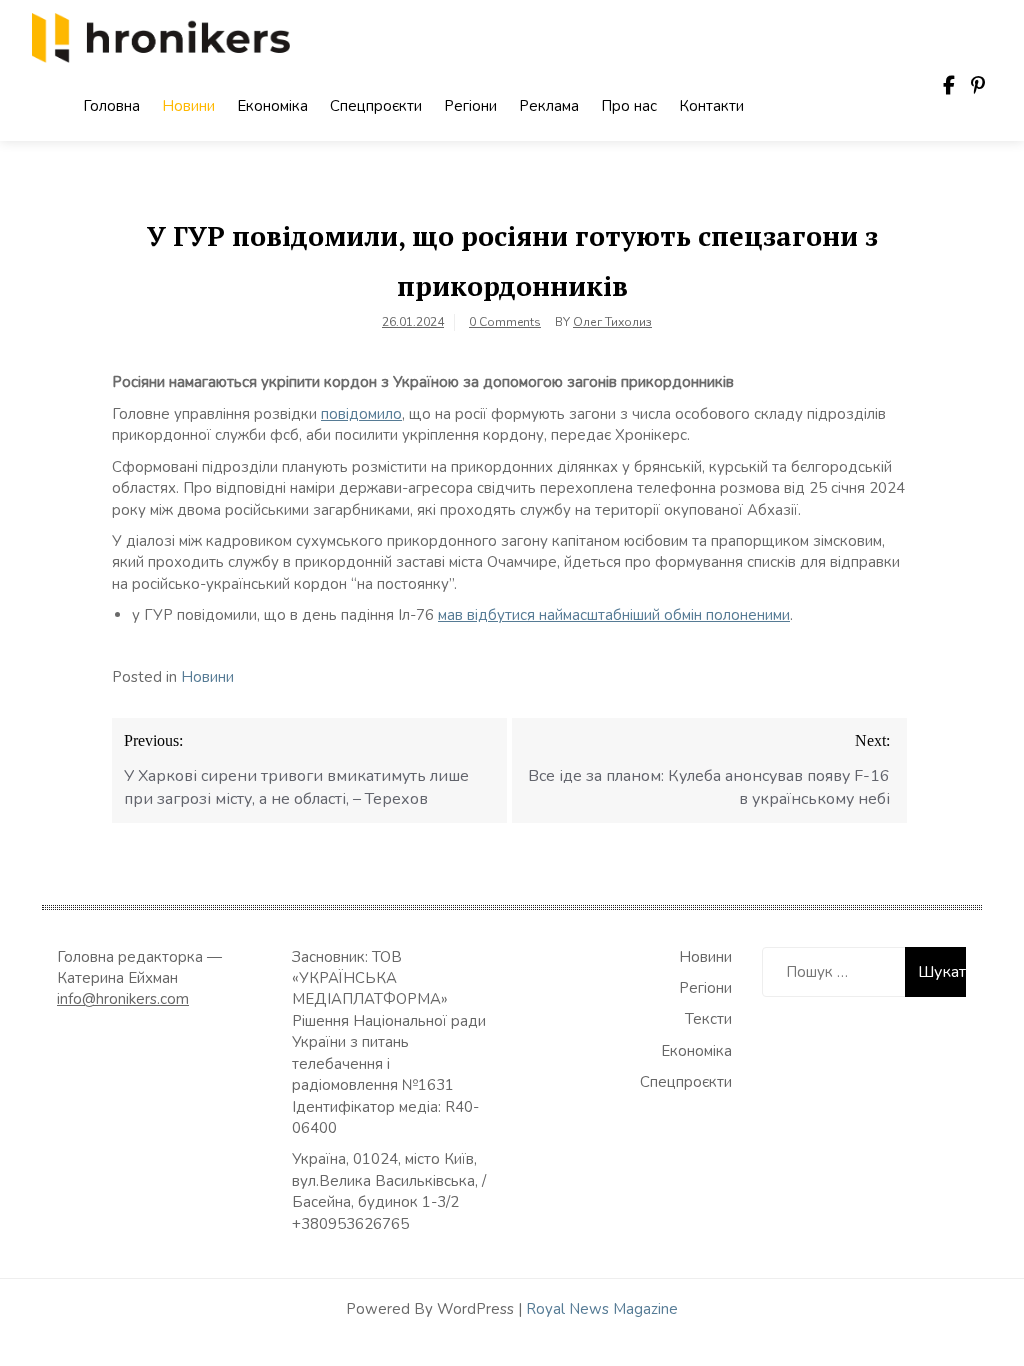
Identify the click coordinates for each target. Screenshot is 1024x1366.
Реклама (549, 106)
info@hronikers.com (123, 999)
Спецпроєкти (376, 106)
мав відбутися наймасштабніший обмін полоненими (614, 615)
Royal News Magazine (602, 1309)
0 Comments (505, 322)
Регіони (470, 106)
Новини (188, 106)
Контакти (711, 106)
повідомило (361, 414)
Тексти (708, 1019)
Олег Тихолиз (612, 322)
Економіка (272, 106)
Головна (111, 106)
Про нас (629, 106)
